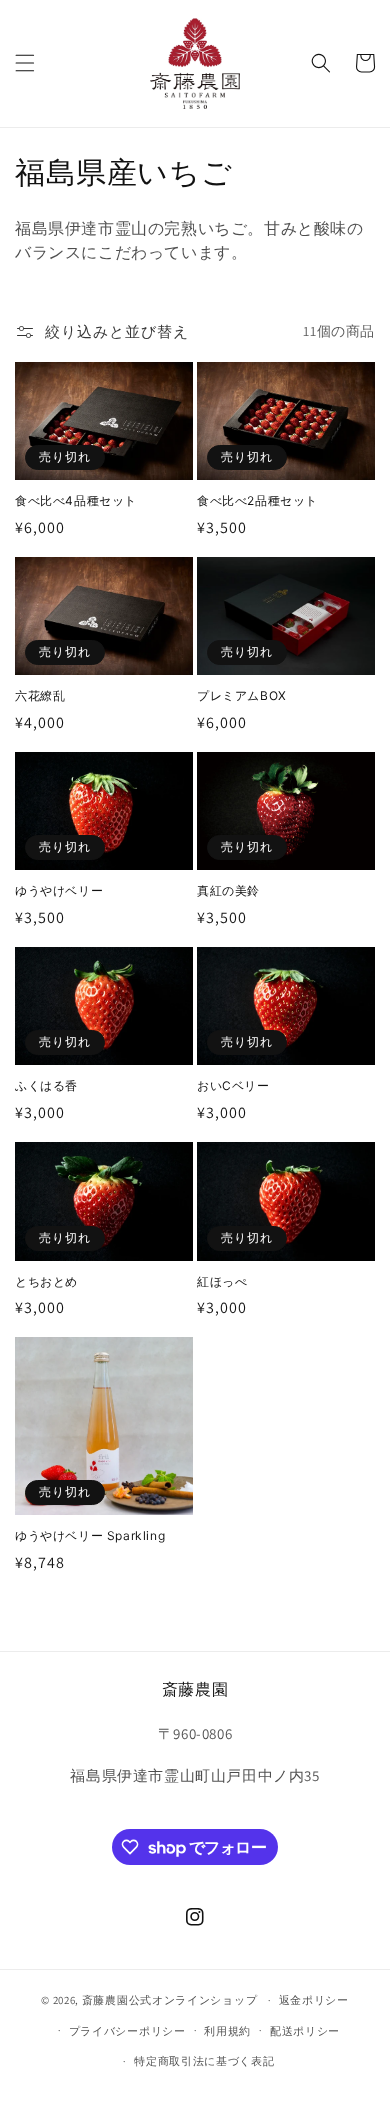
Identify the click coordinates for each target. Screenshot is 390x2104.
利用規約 (227, 2031)
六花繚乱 (40, 695)
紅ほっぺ (222, 1281)
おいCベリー (233, 1085)
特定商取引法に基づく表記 (204, 2061)
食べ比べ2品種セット (257, 500)
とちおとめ (46, 1281)
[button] (25, 63)
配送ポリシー (305, 2031)
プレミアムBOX (242, 695)
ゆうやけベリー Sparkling (90, 1535)
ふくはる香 (46, 1085)
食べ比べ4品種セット (76, 500)
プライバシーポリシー (127, 2031)
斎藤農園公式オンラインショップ (170, 2000)
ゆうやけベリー (59, 890)
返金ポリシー (314, 2000)
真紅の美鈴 (228, 890)
